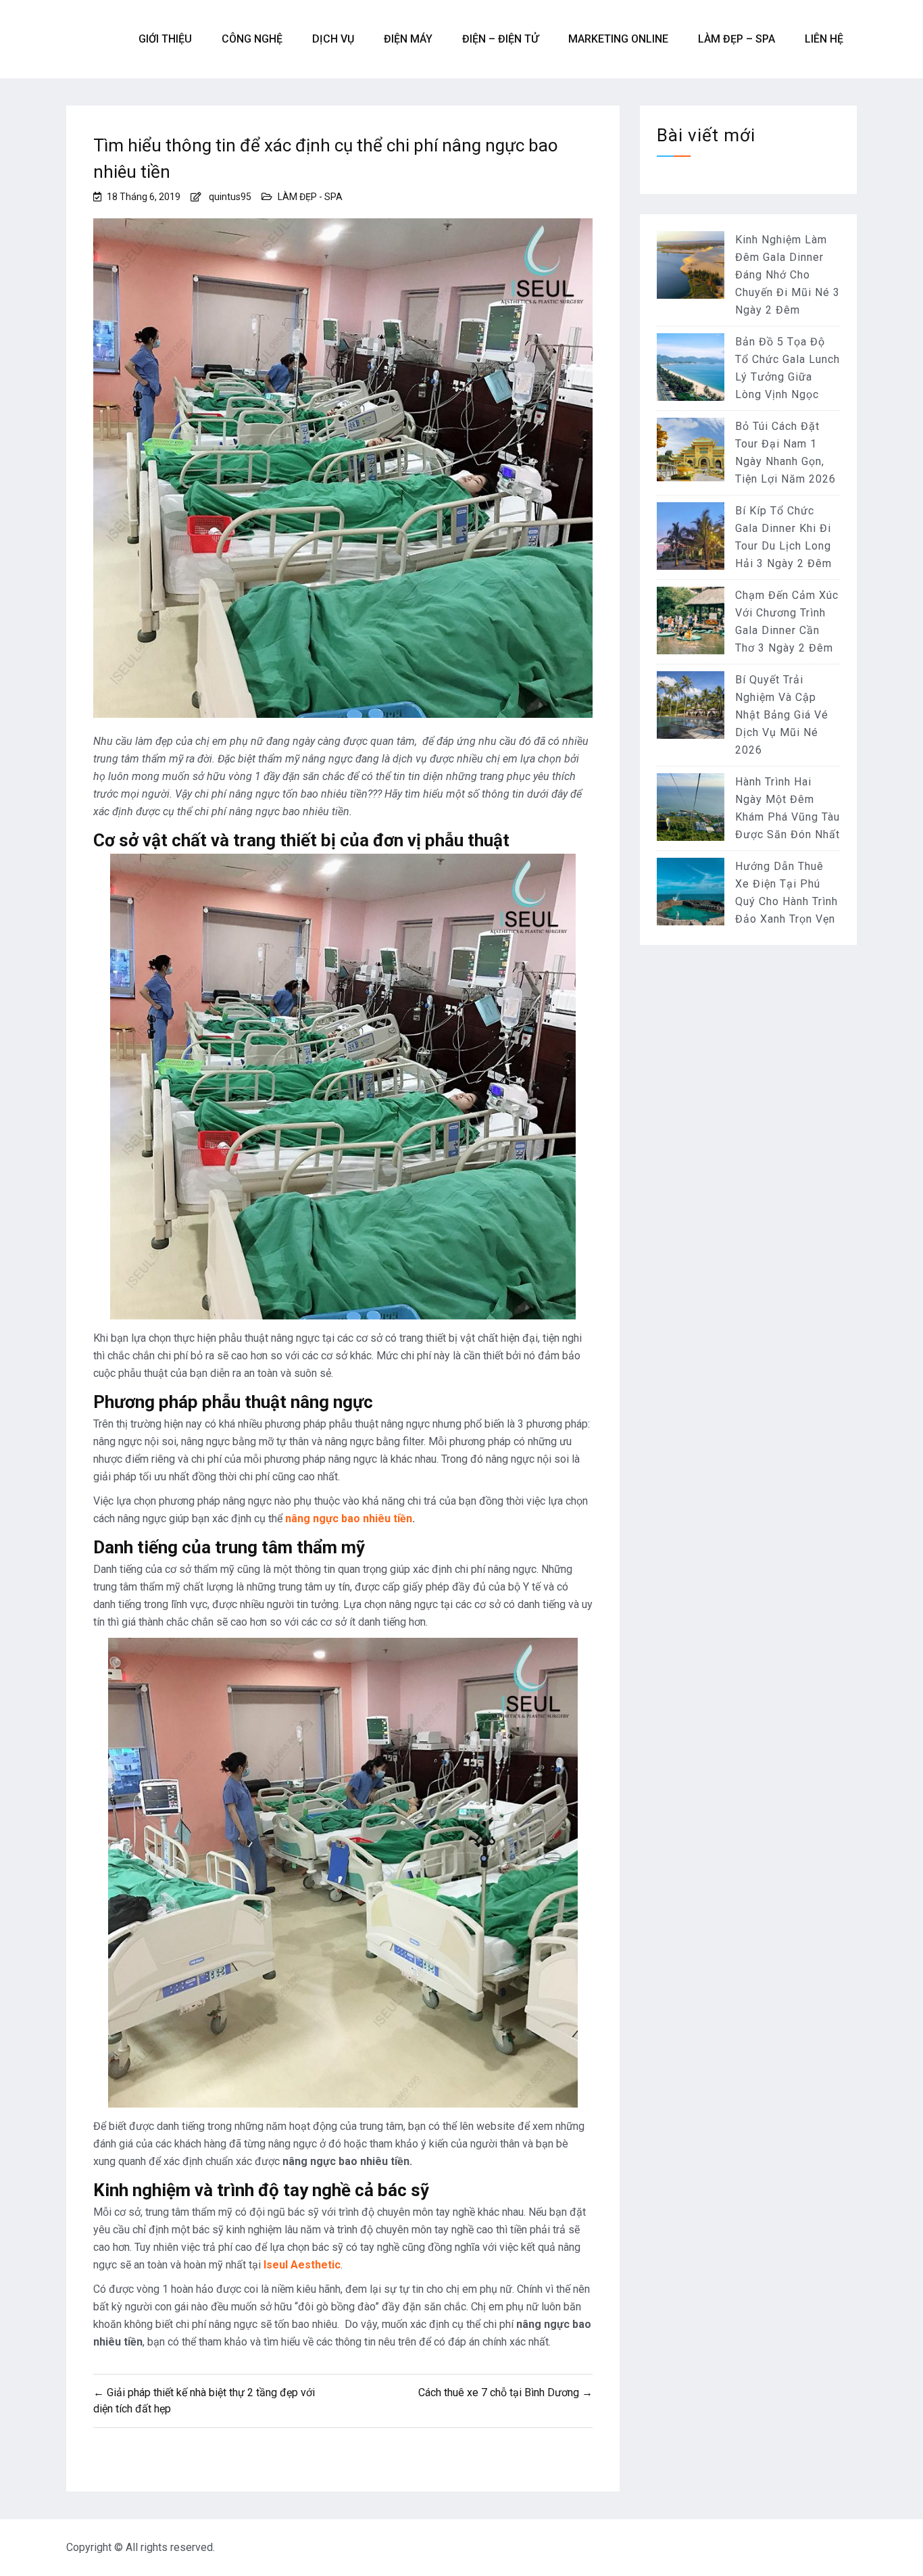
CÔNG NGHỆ (252, 39)
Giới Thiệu (165, 39)
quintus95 (230, 197)
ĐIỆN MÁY (408, 39)
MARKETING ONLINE (618, 39)
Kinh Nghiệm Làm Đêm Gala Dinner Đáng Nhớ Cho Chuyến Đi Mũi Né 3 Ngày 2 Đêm (788, 275)
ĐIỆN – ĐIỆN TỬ (500, 39)
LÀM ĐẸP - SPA (310, 197)
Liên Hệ (824, 39)
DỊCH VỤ (333, 39)
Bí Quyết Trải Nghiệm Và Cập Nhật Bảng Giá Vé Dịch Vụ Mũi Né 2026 (782, 715)
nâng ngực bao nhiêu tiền (349, 1518)
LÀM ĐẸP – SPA (737, 39)
